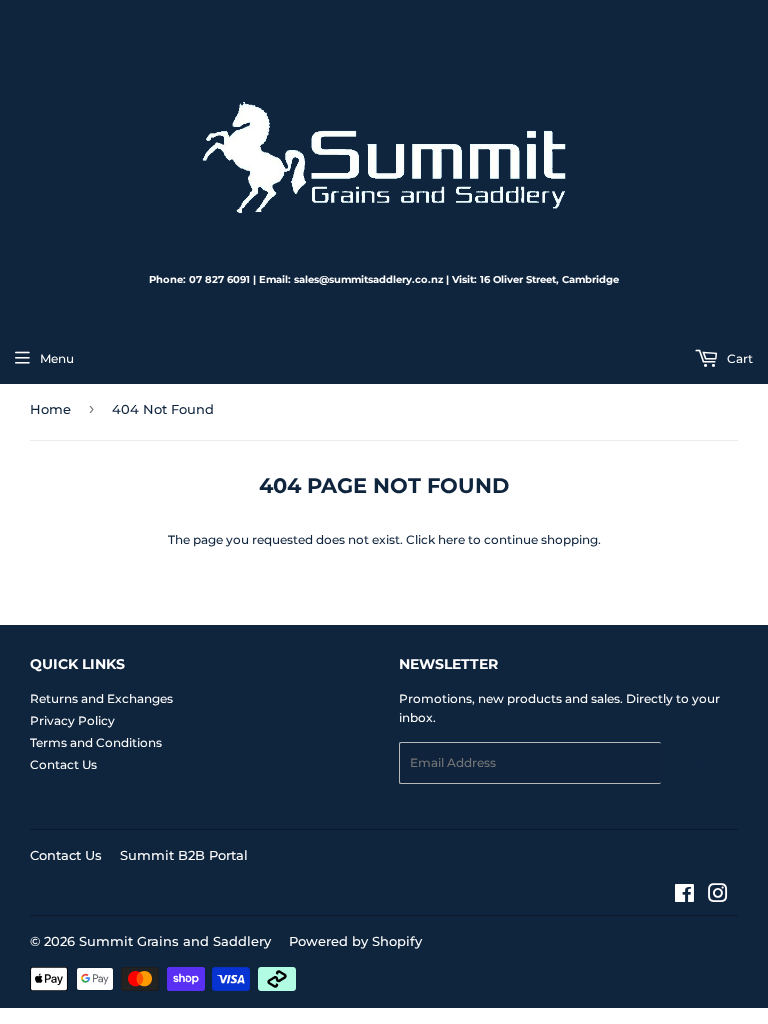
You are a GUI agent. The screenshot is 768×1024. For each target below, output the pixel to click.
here (451, 539)
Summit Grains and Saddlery (175, 941)
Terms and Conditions (96, 742)
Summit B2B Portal (184, 855)
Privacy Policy (72, 720)
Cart (738, 358)
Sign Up (699, 763)
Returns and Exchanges (101, 698)
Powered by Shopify (355, 941)
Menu (57, 358)
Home (50, 409)
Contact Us (63, 764)
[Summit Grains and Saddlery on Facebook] (684, 896)
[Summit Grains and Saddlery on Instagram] (718, 896)
